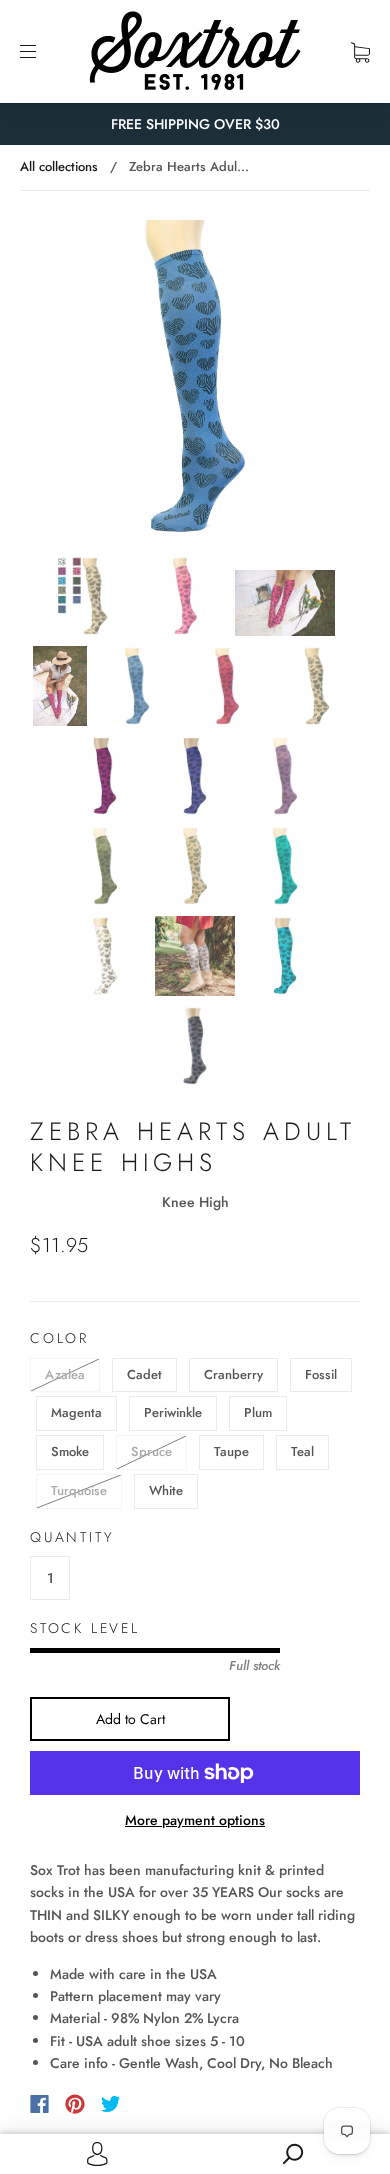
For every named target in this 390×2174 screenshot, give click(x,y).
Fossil (321, 1374)
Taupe (231, 1451)
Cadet (144, 1374)
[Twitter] (111, 2104)
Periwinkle (173, 1412)
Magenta (76, 1412)
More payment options (195, 1820)
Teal (302, 1451)
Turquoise (79, 1490)
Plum (258, 1412)
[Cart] (360, 51)
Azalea (65, 1374)
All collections (59, 166)
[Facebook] (39, 2104)
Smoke (70, 1451)
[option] (195, 376)
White (166, 1490)
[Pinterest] (75, 2104)
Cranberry (233, 1374)
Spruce (151, 1451)
